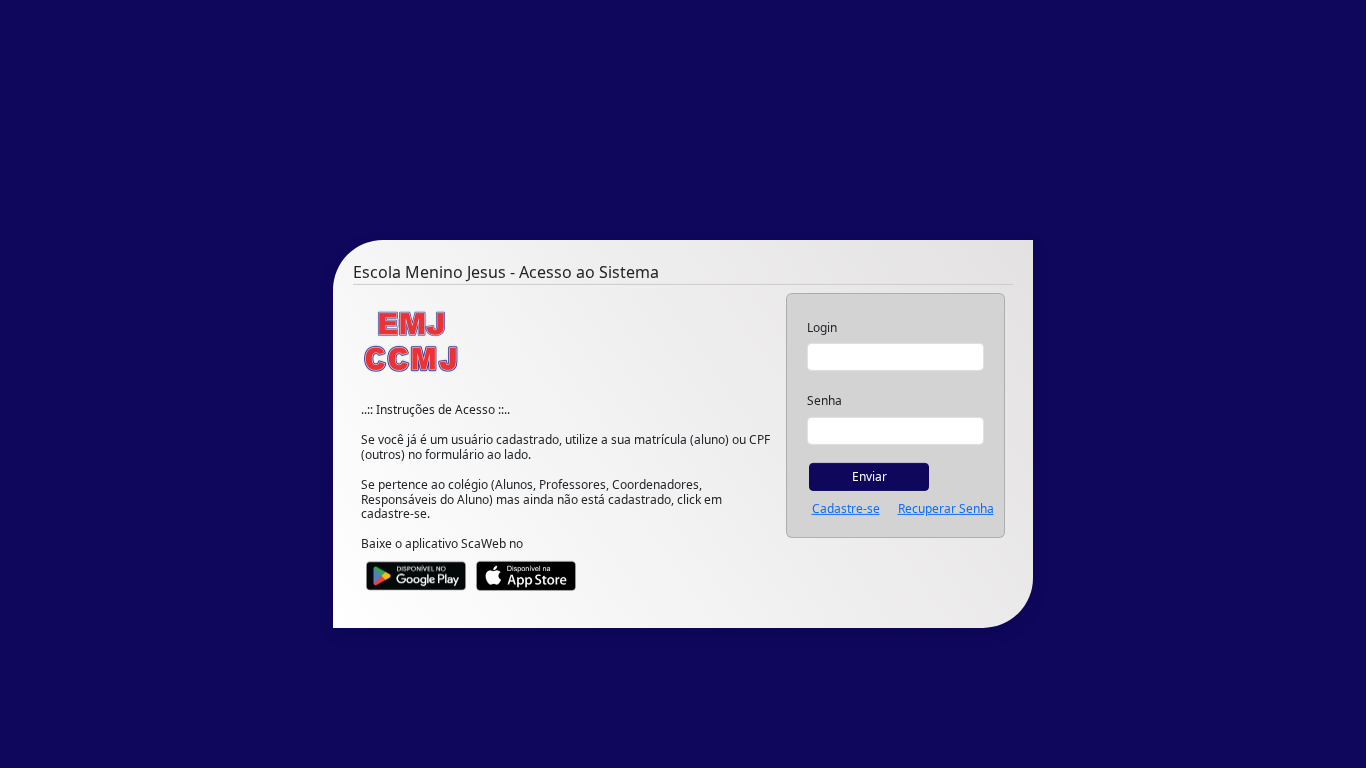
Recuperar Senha (946, 509)
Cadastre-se (846, 509)
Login (822, 328)
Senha (824, 401)
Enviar (869, 475)
